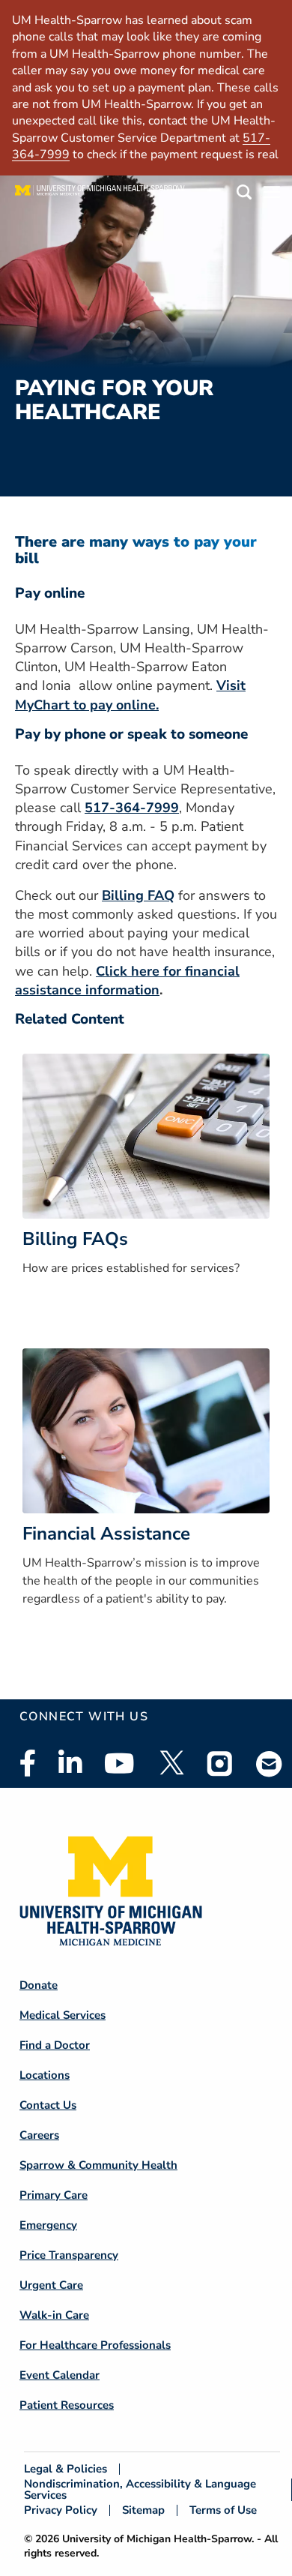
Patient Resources (67, 2405)
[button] (244, 195)
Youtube (119, 1763)
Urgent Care (51, 2285)
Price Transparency (69, 2255)
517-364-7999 (132, 808)
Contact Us (48, 2105)
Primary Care (54, 2195)
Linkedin (70, 1763)
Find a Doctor (55, 2045)
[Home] (100, 194)
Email (270, 1763)
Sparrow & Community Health (98, 2165)
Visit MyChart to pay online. (130, 695)
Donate (39, 1985)
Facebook (28, 1763)
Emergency (48, 2225)
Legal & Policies (66, 2469)
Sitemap (143, 2510)
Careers (39, 2135)
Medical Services (63, 2015)
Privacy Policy (61, 2510)
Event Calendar (60, 2375)
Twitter (171, 1763)
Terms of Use (223, 2510)
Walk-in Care (54, 2315)
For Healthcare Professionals (95, 2345)
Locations (45, 2075)
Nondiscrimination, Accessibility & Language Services (140, 2490)
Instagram (220, 1763)
